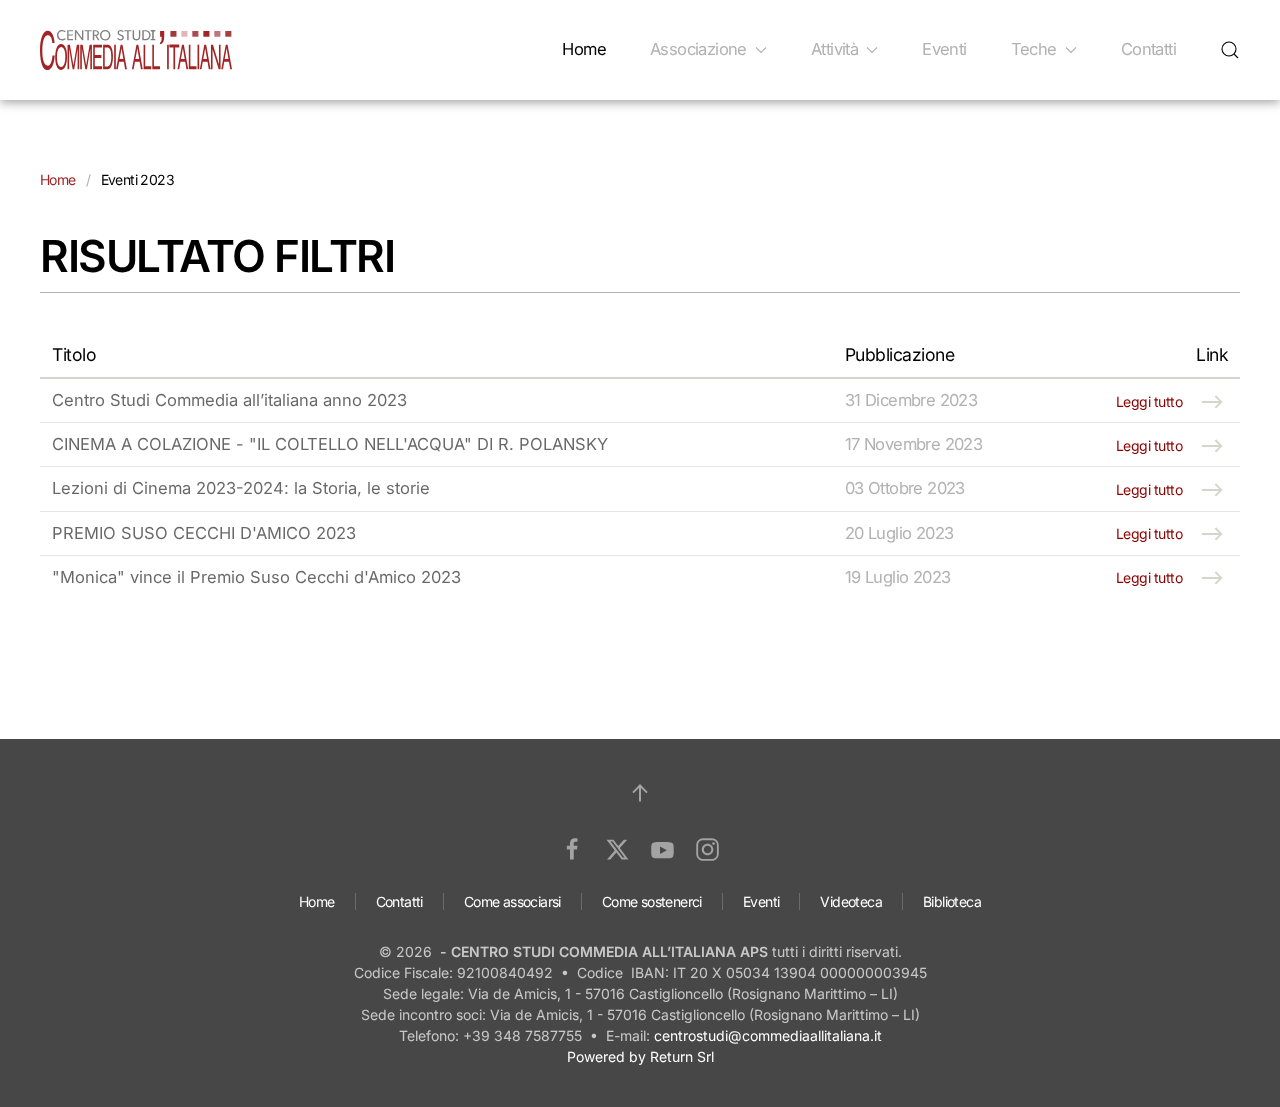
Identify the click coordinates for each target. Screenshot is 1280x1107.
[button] (1230, 50)
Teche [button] (1034, 49)
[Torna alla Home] (136, 50)
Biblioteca (952, 901)
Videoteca (851, 901)
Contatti (1148, 49)
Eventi (944, 49)
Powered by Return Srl (640, 1056)
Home (584, 49)
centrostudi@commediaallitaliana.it (768, 1035)
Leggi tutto (1149, 401)
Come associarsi (512, 901)
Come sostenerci (652, 901)
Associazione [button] (698, 49)
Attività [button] (834, 49)
